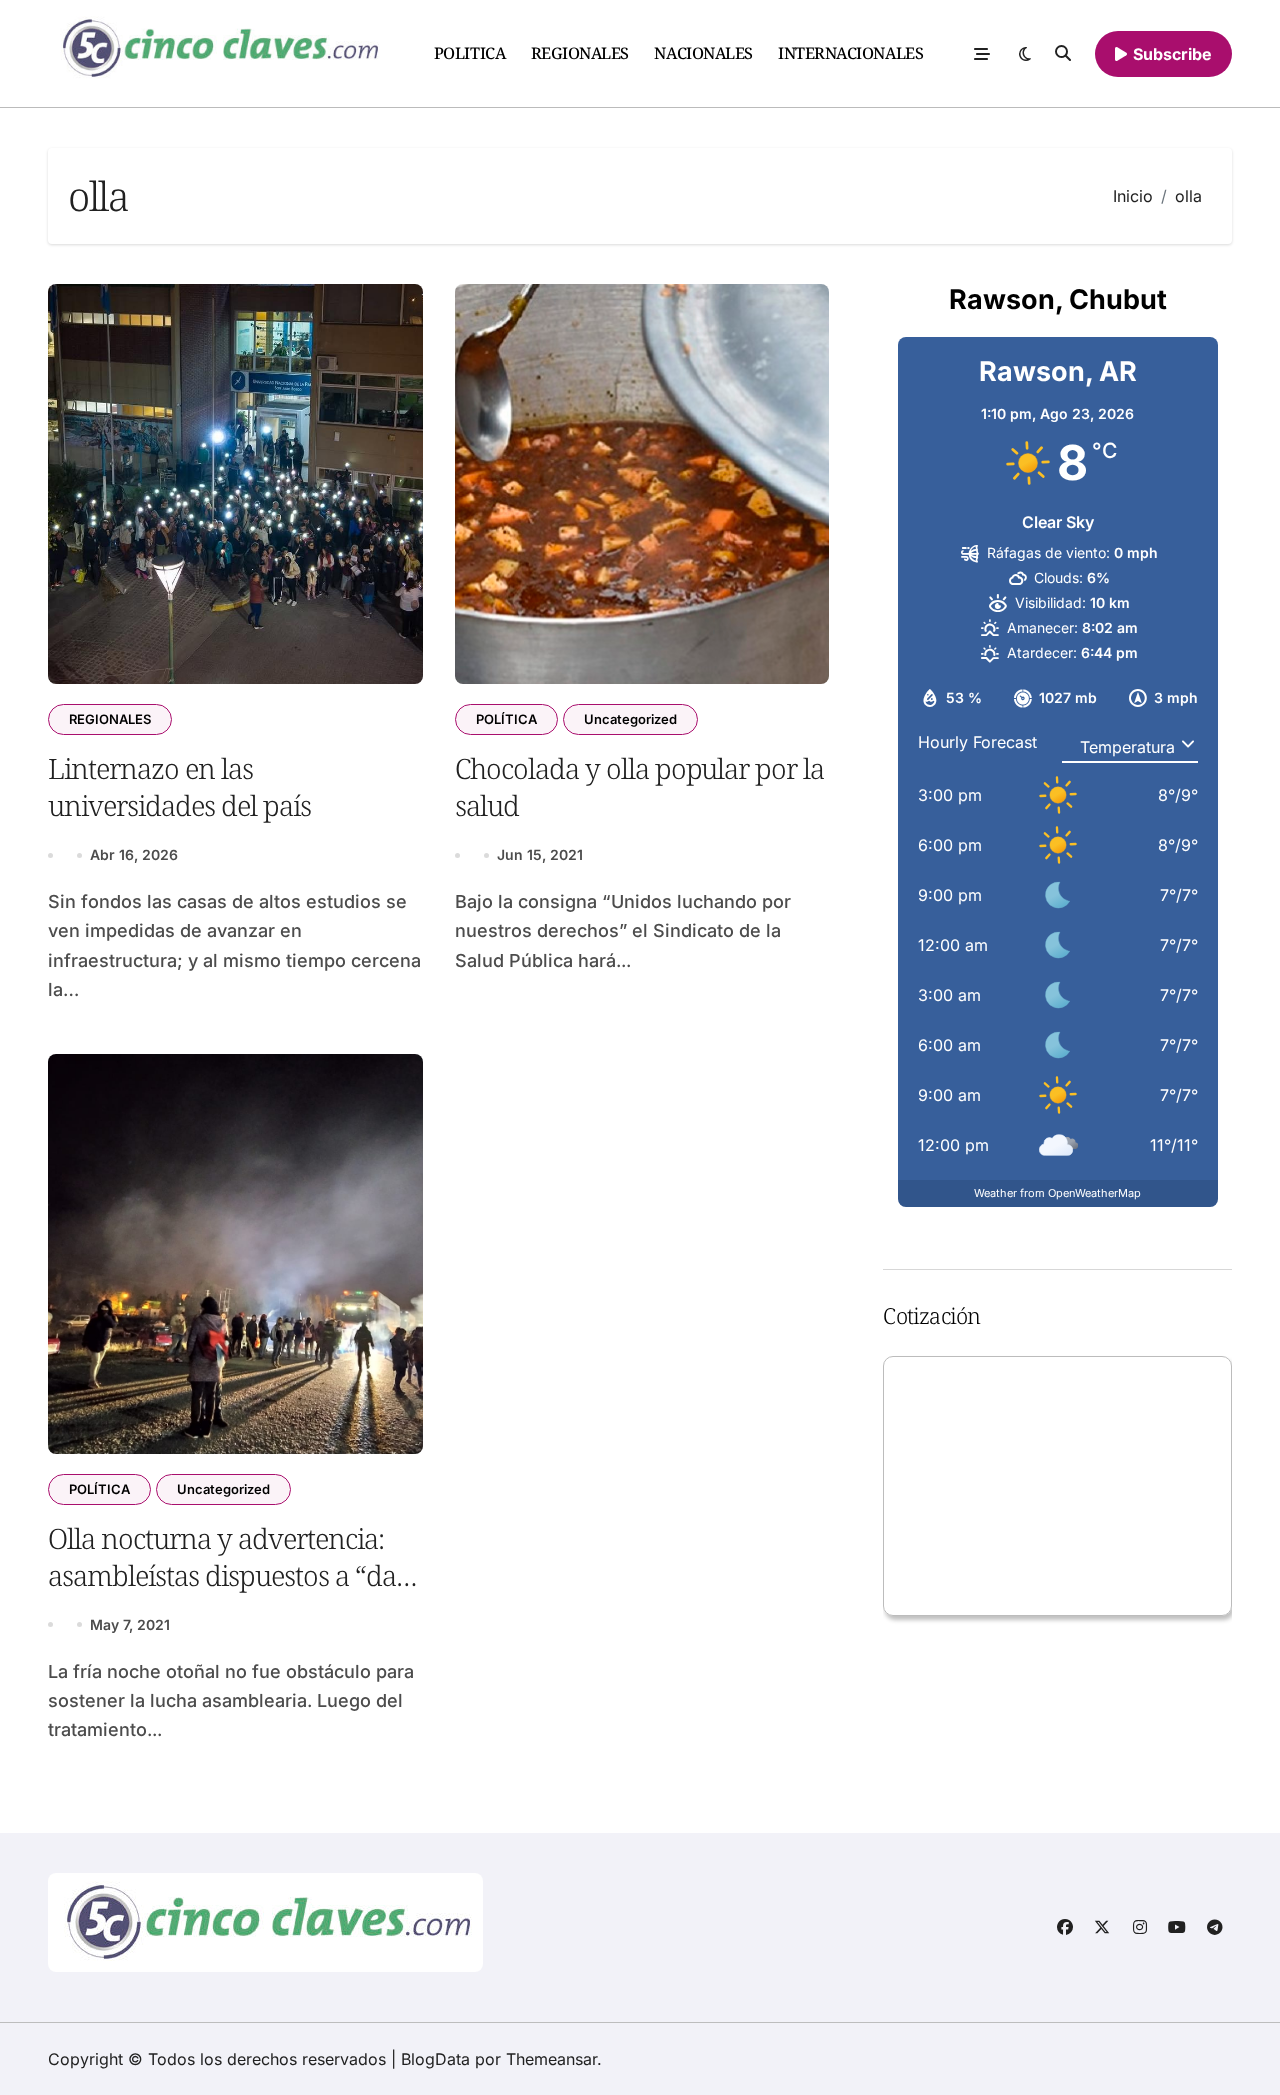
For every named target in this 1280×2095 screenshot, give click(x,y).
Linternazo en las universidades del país (179, 786)
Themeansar (551, 2059)
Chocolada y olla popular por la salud (640, 786)
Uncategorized (630, 719)
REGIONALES (580, 53)
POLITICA (469, 53)
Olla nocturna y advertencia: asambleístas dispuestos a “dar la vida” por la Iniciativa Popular (227, 1592)
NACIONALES (703, 53)
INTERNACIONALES (850, 53)
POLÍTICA (506, 719)
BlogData (435, 2059)
